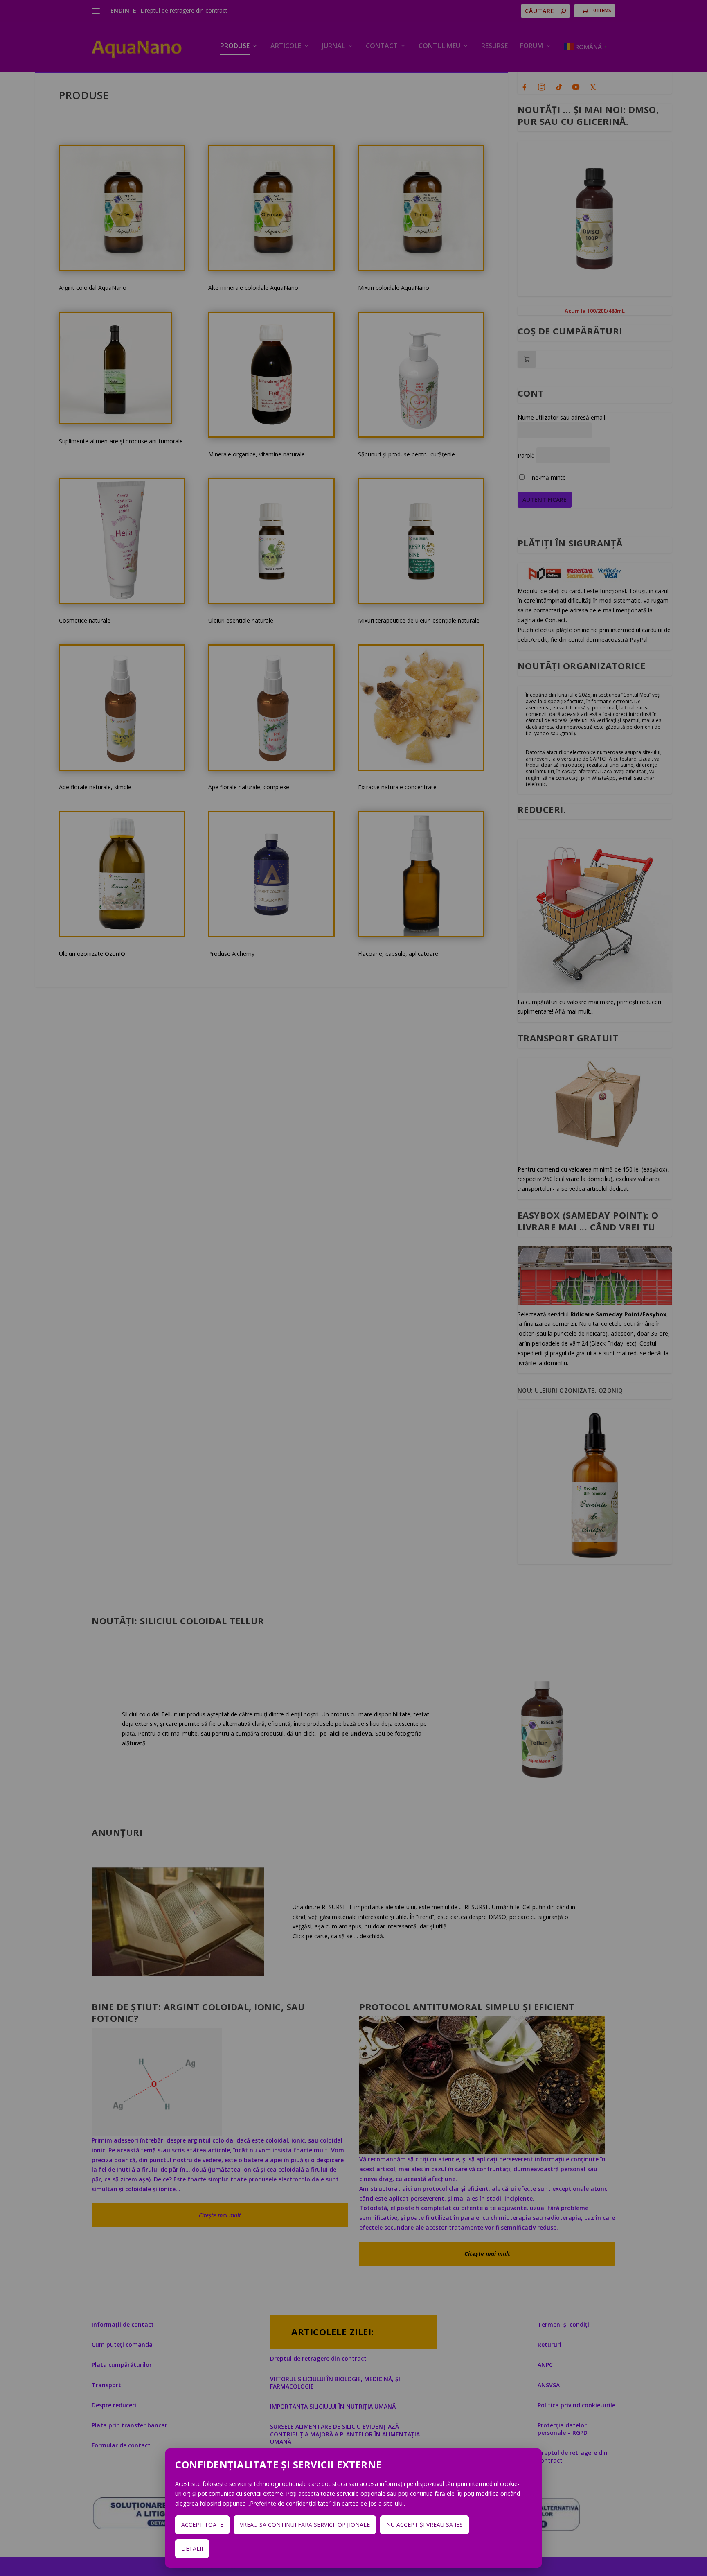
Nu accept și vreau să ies (424, 2525)
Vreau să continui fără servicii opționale (305, 2525)
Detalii (192, 2548)
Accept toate (202, 2525)
